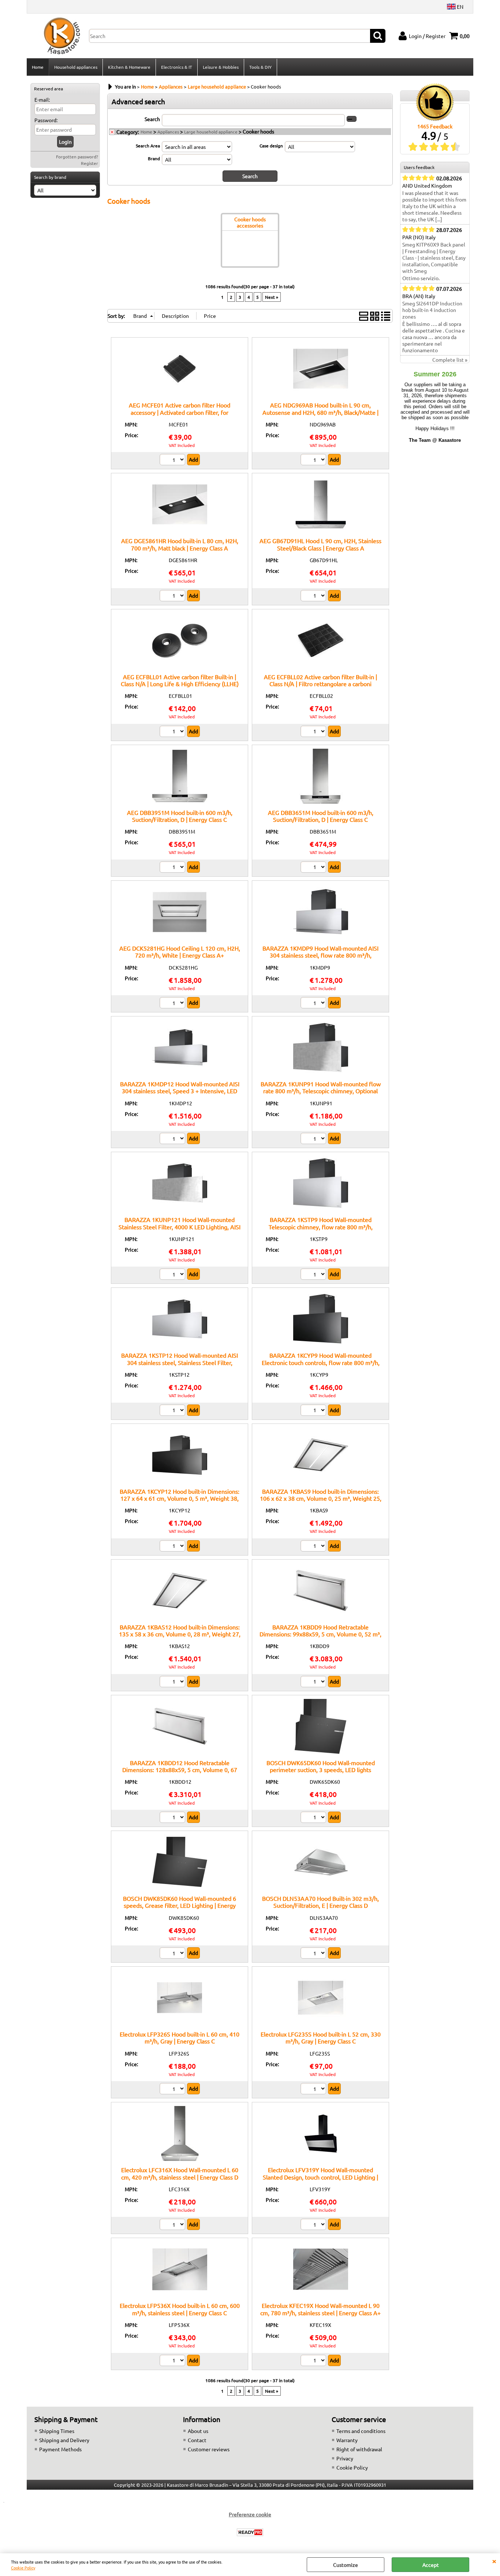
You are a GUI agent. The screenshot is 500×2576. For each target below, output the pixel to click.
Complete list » (450, 360)
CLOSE (494, 2561)
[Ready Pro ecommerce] (250, 2532)
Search (152, 119)
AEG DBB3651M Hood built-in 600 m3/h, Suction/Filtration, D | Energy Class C (321, 816)
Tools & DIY (260, 67)
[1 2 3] (173, 460)
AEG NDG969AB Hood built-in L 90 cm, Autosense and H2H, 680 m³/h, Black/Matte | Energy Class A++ (320, 412)
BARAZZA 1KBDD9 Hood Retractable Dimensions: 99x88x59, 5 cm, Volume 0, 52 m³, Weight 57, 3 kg (320, 1634)
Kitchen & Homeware (129, 67)
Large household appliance (211, 132)
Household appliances (76, 67)
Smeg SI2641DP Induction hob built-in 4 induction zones (432, 310)
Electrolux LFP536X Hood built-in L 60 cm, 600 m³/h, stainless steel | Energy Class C (180, 2309)
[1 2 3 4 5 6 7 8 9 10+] (314, 2090)
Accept (431, 2565)
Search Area (148, 146)
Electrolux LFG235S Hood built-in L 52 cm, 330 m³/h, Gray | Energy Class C (321, 2037)
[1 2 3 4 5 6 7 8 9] (173, 2225)
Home (38, 67)
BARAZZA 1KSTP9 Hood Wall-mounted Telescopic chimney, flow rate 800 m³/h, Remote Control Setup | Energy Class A (321, 1227)
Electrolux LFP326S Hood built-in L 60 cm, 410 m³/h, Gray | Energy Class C (180, 2037)
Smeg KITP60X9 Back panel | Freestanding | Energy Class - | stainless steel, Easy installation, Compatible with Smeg (434, 257)
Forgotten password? (77, 157)
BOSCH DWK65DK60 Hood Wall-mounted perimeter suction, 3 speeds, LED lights (321, 1766)
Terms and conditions (361, 2431)
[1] (173, 1954)
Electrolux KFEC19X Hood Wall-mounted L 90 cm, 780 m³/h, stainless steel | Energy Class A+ (320, 2309)
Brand (154, 158)
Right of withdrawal (359, 2449)
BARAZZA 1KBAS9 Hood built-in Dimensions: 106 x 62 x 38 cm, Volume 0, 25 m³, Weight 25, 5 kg (321, 1498)
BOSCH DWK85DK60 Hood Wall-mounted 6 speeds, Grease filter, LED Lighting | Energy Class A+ (180, 1905)
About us (198, 2431)
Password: (46, 120)
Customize (346, 2565)
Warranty (347, 2440)
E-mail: (42, 99)
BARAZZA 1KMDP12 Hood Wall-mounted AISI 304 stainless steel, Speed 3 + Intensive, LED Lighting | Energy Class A (180, 1091)
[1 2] (314, 460)
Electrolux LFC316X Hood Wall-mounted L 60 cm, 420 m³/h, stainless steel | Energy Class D (180, 2173)
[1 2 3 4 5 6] (173, 2090)
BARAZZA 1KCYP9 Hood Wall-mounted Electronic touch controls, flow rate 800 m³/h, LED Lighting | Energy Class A (321, 1362)
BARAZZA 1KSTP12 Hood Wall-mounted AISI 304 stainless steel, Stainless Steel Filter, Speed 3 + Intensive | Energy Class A (180, 1362)
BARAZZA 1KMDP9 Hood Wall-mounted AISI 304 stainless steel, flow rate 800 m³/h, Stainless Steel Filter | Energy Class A (320, 955)
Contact (197, 2440)
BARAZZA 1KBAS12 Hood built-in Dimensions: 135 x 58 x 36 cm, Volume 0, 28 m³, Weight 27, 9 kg (180, 1634)
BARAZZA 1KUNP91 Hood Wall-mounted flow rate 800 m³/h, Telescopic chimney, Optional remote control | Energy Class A (321, 1091)
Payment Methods (60, 2449)
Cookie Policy (23, 2568)
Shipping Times (57, 2431)
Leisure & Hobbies (221, 67)
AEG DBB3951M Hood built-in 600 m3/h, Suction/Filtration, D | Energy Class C (180, 816)
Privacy (345, 2458)
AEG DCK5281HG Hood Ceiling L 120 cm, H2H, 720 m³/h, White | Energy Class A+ (180, 952)
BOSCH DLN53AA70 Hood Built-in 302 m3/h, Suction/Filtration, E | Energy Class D (320, 1902)
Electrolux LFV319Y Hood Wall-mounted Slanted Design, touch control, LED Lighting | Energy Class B (320, 2177)
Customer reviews (209, 2449)
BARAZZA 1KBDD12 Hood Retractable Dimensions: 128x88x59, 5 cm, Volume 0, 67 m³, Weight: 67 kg (180, 1770)
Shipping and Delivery (64, 2440)
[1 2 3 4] (314, 2361)
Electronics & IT (177, 67)
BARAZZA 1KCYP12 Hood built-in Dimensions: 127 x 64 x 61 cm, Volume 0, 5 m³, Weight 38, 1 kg (180, 1498)
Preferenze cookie (250, 2514)
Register (89, 163)
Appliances (168, 132)
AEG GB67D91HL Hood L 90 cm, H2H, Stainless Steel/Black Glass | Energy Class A (320, 544)
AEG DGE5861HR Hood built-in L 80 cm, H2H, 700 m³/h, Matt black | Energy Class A (180, 544)
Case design (271, 146)
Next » (272, 297)
